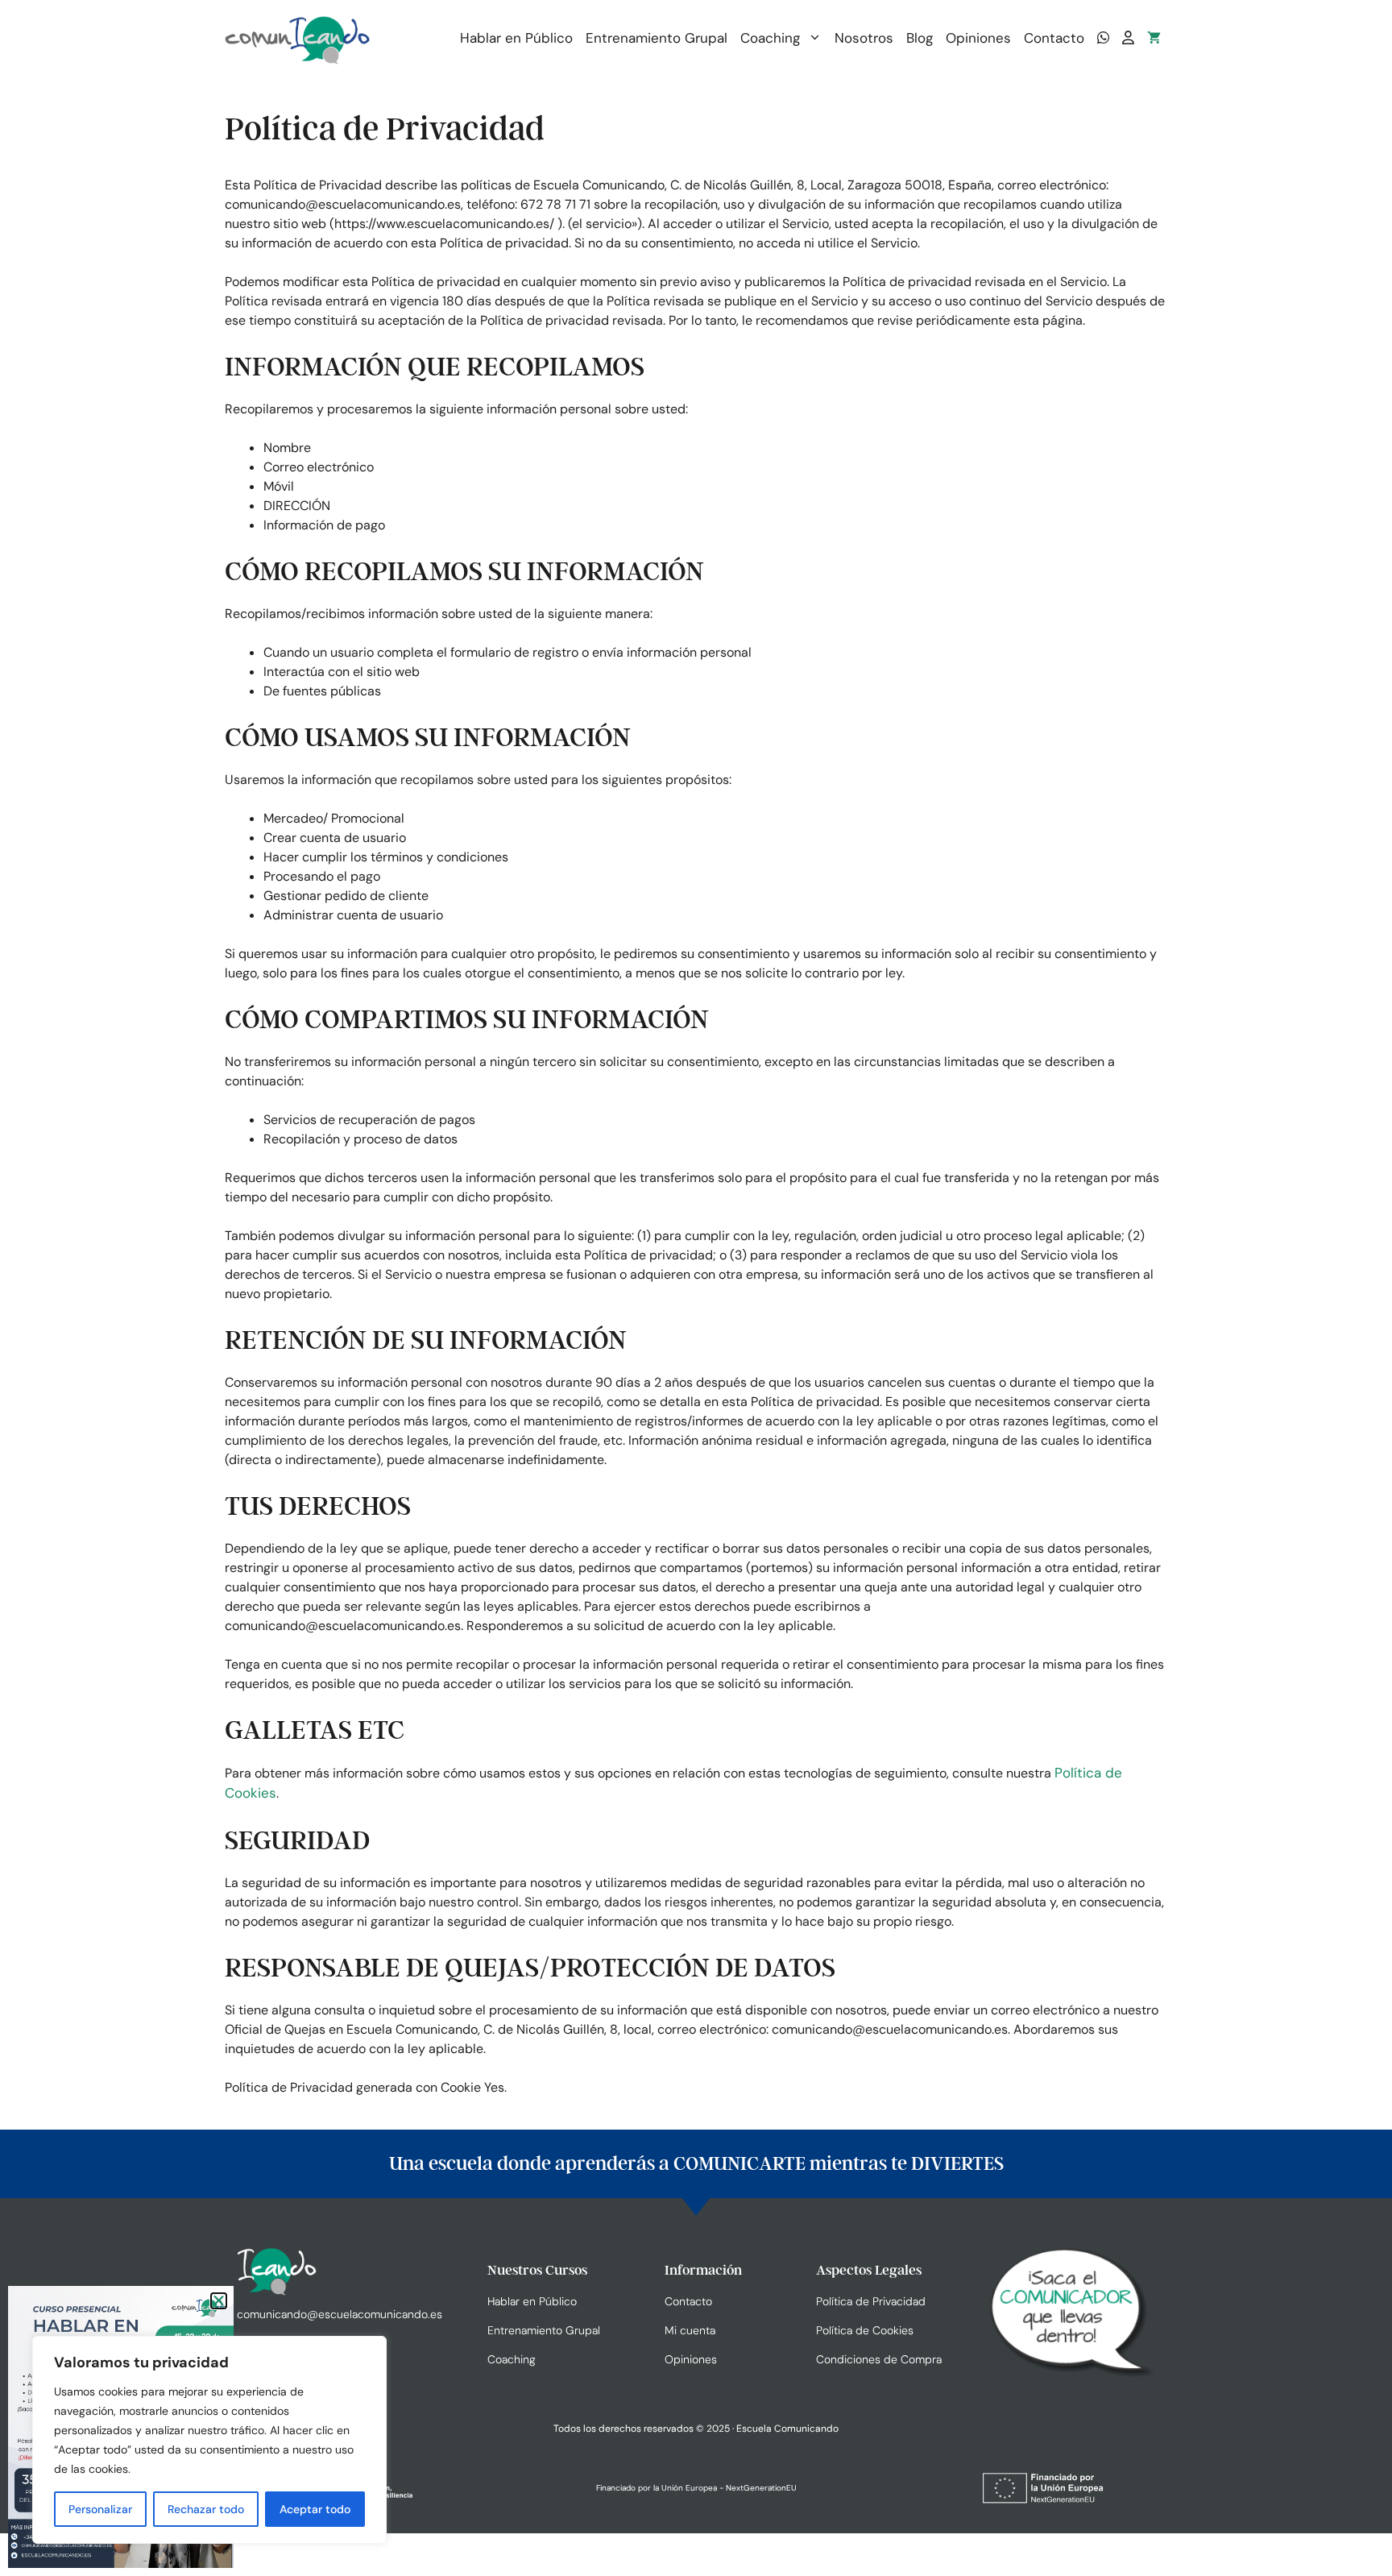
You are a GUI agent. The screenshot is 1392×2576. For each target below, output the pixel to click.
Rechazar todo (206, 2509)
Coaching (770, 38)
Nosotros (864, 38)
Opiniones (978, 38)
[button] (219, 2301)
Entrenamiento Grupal (657, 38)
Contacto (1054, 38)
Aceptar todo (315, 2509)
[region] (209, 2440)
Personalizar (100, 2509)
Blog (920, 38)
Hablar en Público (516, 38)
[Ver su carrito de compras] (1154, 38)
